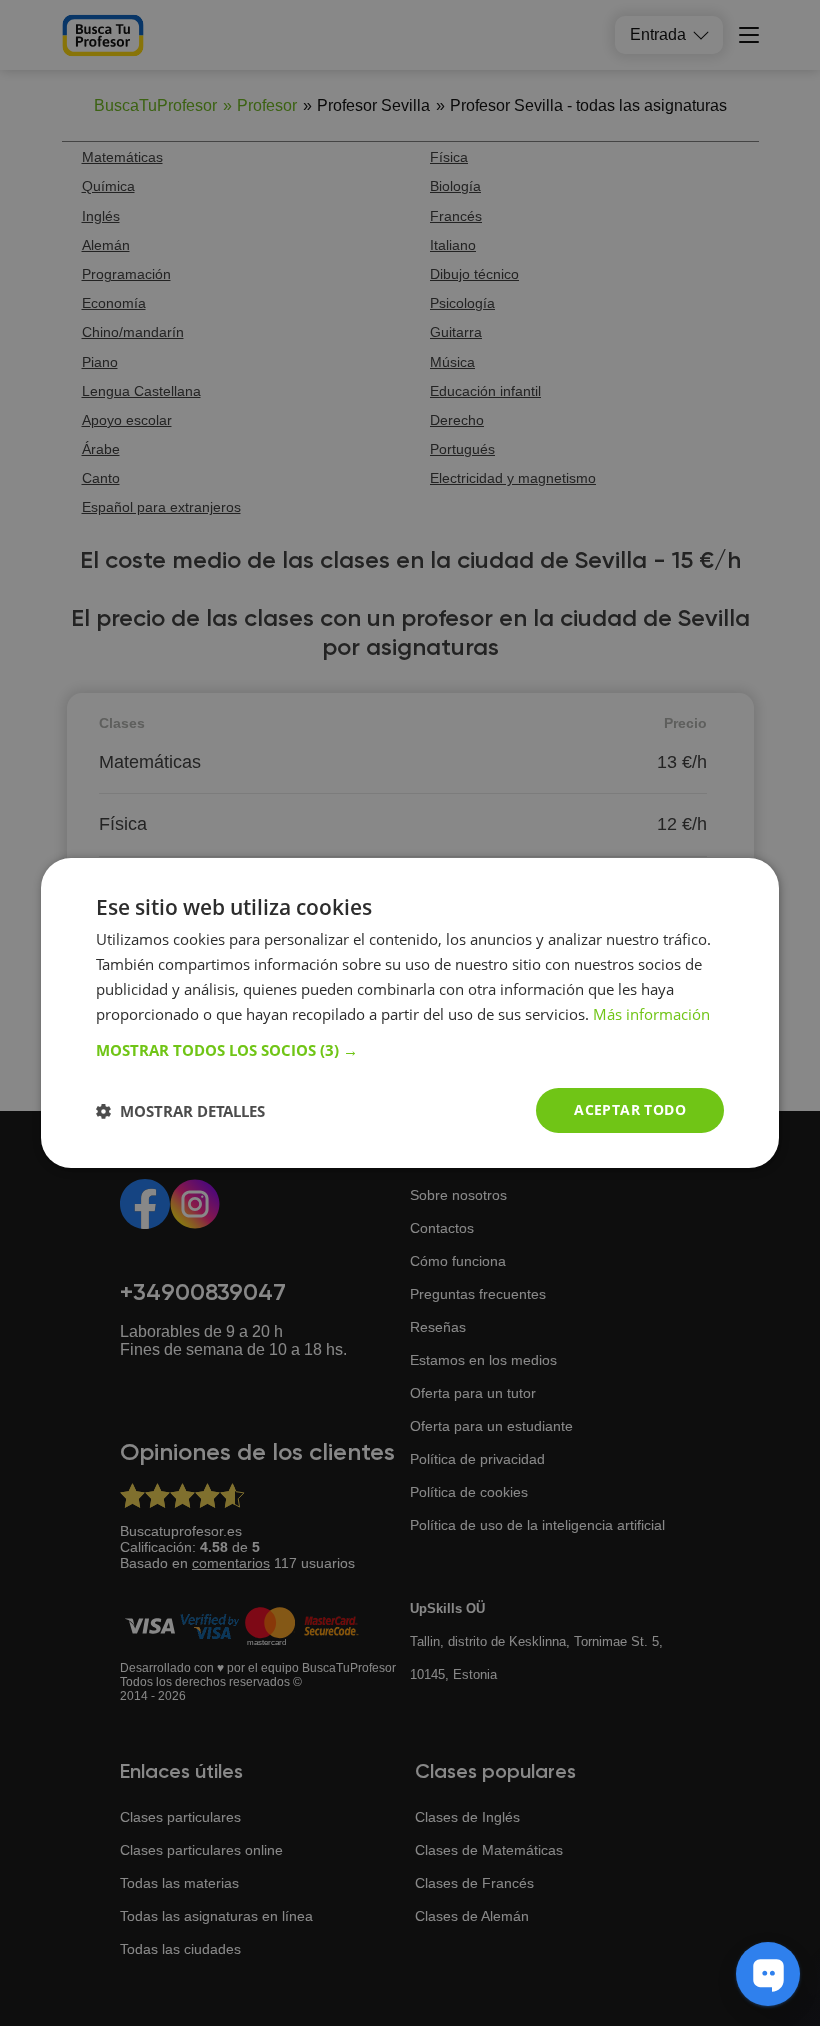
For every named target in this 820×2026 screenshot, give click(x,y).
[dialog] (410, 1013)
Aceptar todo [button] (630, 1109)
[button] (410, 1050)
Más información (651, 1014)
